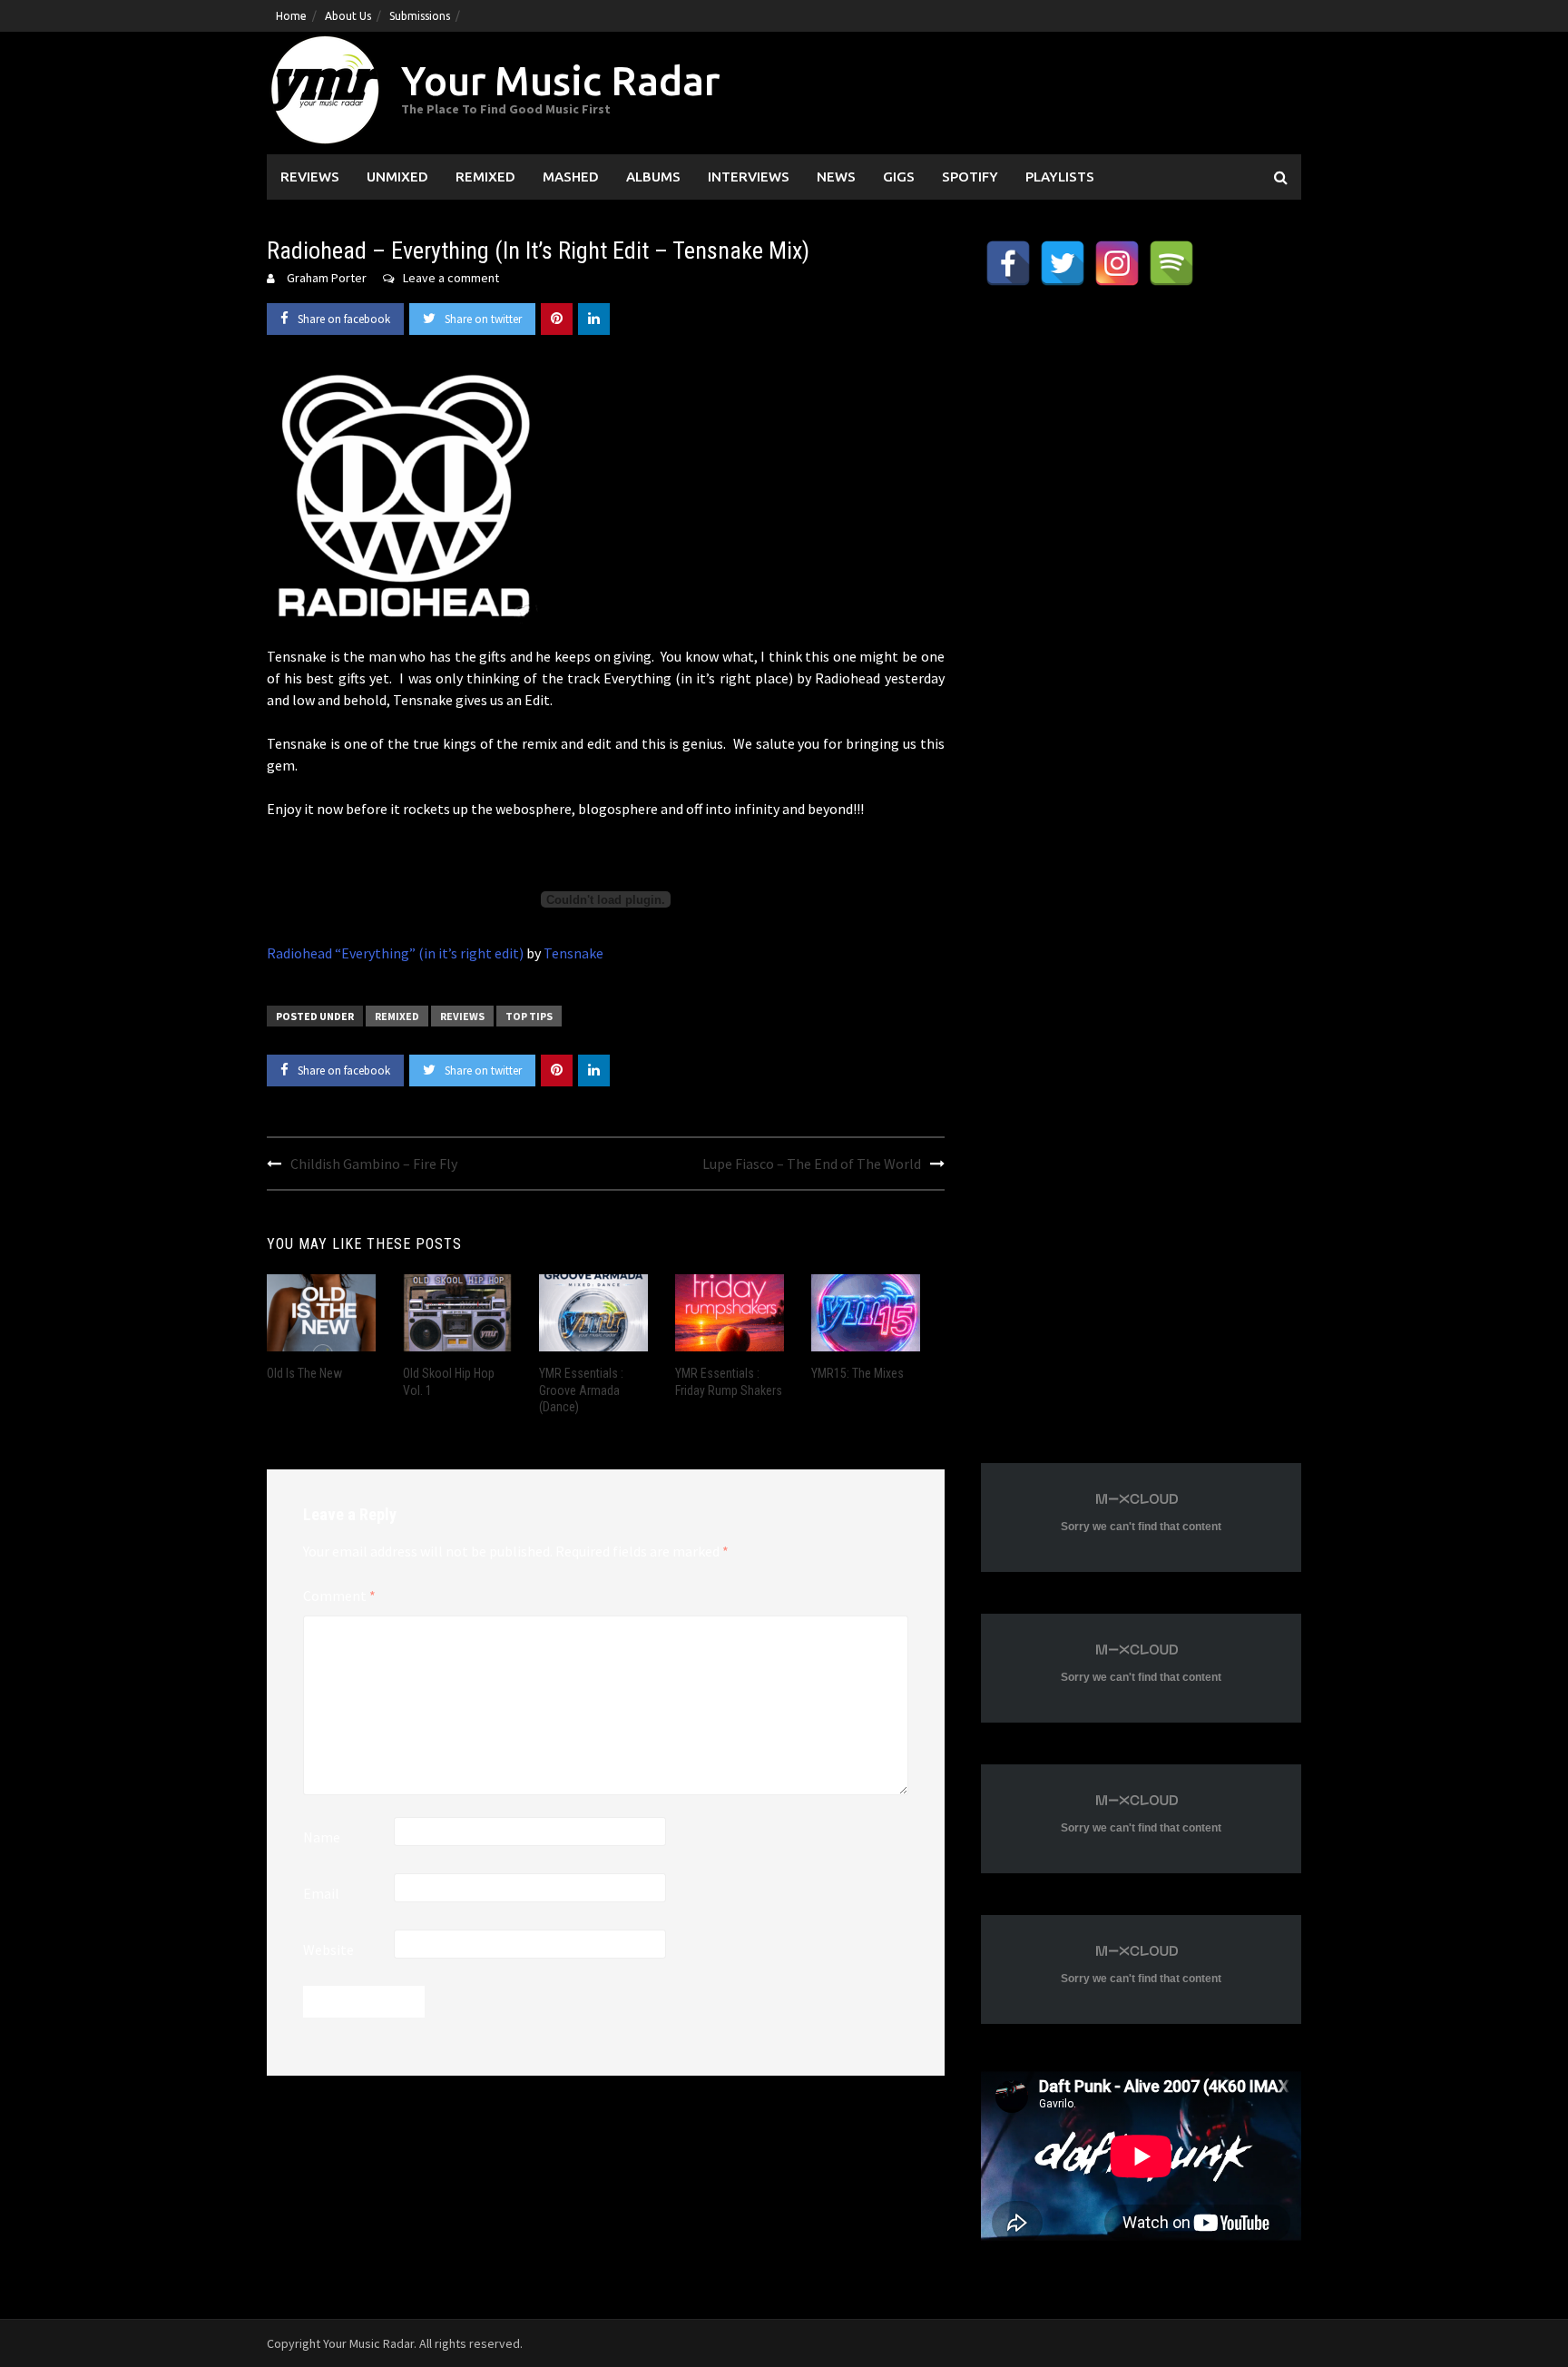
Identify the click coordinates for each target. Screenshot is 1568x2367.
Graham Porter (327, 278)
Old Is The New (304, 1373)
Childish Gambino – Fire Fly (374, 1164)
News (836, 177)
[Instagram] (1117, 263)
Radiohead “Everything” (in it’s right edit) (395, 953)
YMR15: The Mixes (857, 1373)
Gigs (899, 177)
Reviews (310, 177)
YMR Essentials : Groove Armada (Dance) (581, 1390)
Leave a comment (451, 278)
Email (321, 1893)
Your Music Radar (560, 80)
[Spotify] (1171, 263)
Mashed (571, 177)
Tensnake (573, 953)
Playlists (1060, 177)
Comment (339, 1596)
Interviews (749, 177)
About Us (348, 16)
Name (322, 1837)
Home (291, 16)
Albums (653, 177)
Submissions (420, 16)
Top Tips (529, 1016)
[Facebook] (1008, 263)
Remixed (485, 177)
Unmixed (397, 177)
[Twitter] (1063, 263)
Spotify (970, 177)
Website (328, 1950)
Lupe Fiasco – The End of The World (812, 1164)
